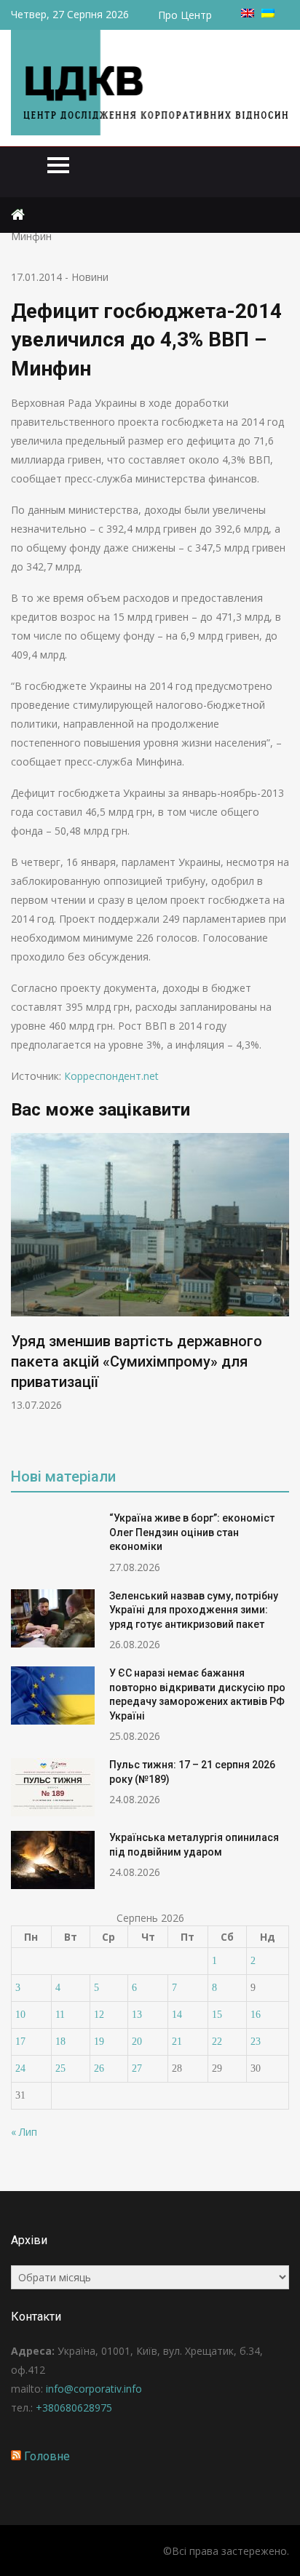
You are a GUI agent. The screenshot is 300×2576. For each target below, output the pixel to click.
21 (177, 2042)
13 (137, 2015)
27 (137, 2068)
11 (60, 2015)
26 (99, 2068)
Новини (90, 277)
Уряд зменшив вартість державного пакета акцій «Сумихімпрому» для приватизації (137, 1361)
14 (177, 2015)
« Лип (24, 2132)
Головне (47, 2456)
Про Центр (185, 15)
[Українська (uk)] (268, 13)
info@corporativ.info (94, 2389)
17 (20, 2042)
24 (20, 2068)
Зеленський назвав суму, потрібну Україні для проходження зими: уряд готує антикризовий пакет (194, 1610)
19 (99, 2042)
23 (256, 2042)
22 (217, 2042)
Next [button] (280, 1290)
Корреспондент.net (111, 1076)
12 (99, 2015)
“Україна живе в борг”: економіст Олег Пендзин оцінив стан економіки (192, 1532)
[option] (150, 1272)
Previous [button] (20, 1290)
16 (256, 2015)
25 (60, 2068)
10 (20, 2015)
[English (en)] (248, 13)
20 (137, 2042)
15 (217, 2015)
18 (60, 2042)
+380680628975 (74, 2408)
